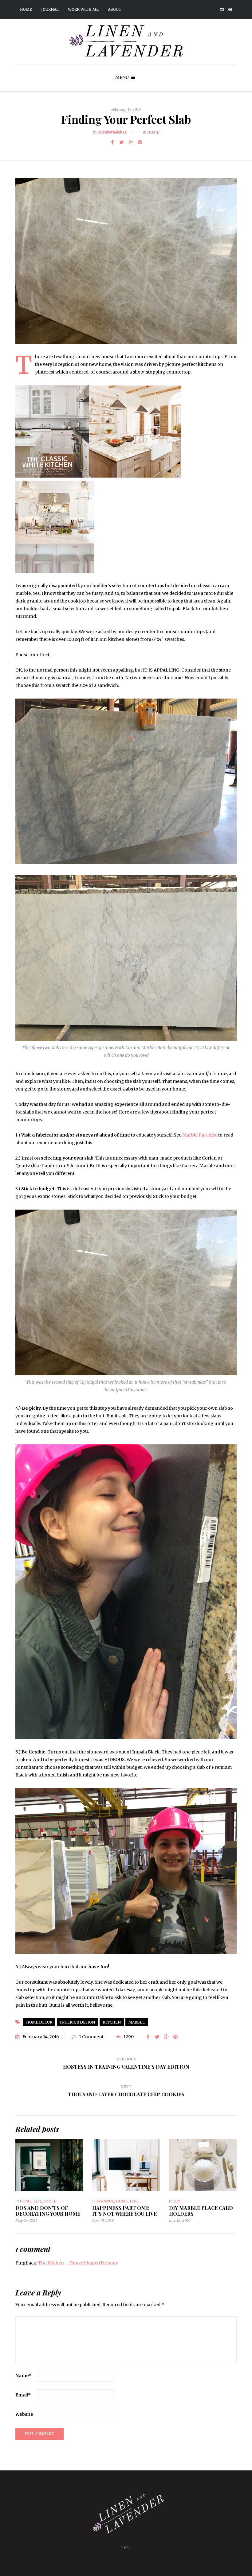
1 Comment (91, 2037)
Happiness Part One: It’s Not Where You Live (124, 2211)
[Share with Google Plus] (131, 142)
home (153, 132)
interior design (77, 2022)
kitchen (112, 2022)
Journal (50, 9)
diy (177, 2201)
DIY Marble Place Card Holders (201, 2211)
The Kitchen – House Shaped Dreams (78, 2263)
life (38, 2201)
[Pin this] (140, 142)
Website (24, 2414)
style (50, 2201)
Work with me (83, 9)
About (115, 9)
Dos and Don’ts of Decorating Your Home (48, 2211)
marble (137, 2022)
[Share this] (112, 142)
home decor (39, 2022)
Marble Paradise (200, 1135)
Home (26, 9)
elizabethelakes (112, 132)
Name (24, 2376)
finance (105, 2201)
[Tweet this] (121, 142)
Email (23, 2395)
